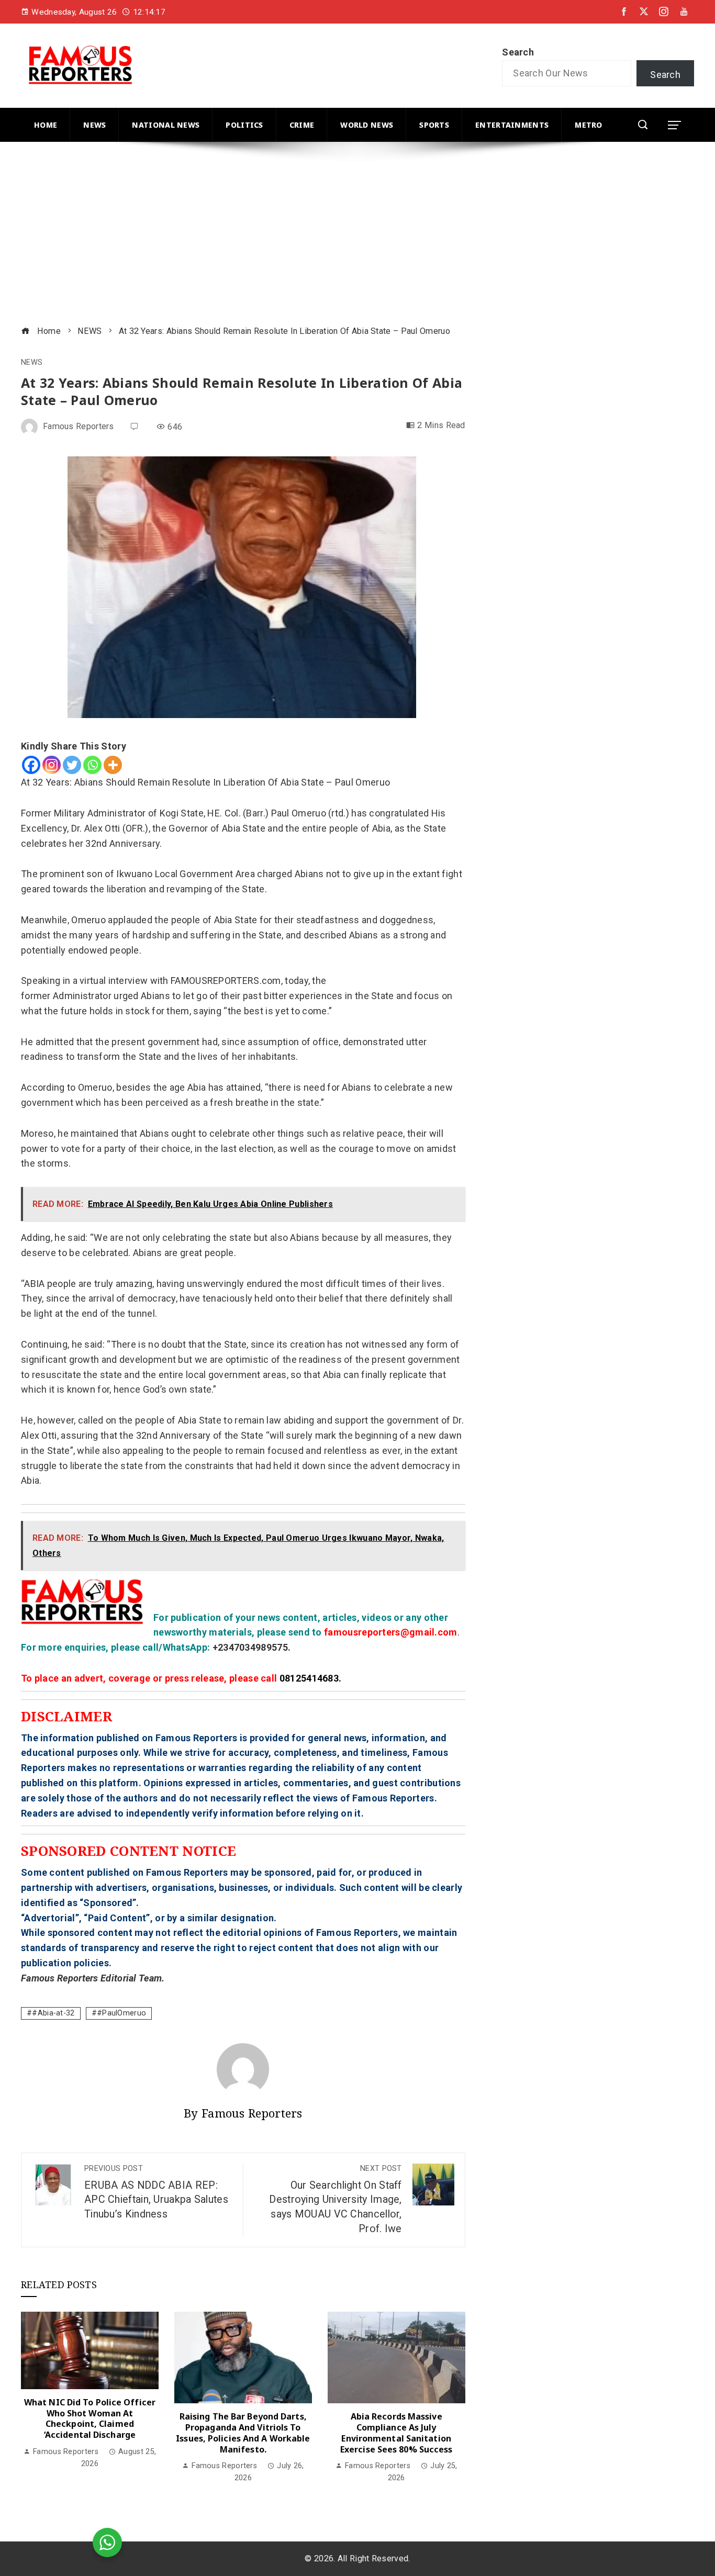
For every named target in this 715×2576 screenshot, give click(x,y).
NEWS (32, 363)
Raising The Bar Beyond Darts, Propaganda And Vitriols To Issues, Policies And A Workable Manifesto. (243, 2433)
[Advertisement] (335, 235)
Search (518, 52)
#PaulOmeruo (121, 2013)
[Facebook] (31, 765)
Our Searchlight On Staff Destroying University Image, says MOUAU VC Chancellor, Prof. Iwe (335, 2199)
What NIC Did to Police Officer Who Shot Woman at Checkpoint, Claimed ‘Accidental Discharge (90, 2418)
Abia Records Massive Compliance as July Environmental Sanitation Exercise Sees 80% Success (396, 2433)
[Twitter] (72, 765)
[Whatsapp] (92, 765)
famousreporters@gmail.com (391, 1632)
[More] (113, 765)
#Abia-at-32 (53, 2013)
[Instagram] (52, 765)
